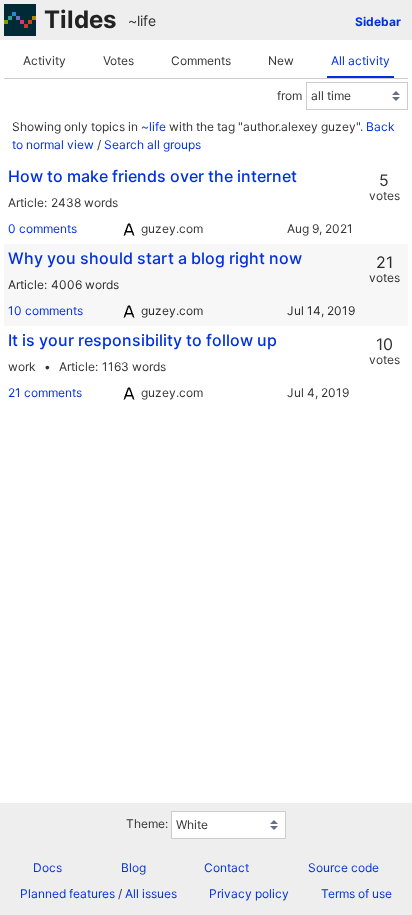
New (281, 60)
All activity (360, 60)
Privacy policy (249, 893)
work (22, 366)
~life (142, 20)
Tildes (80, 19)
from (289, 95)
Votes (118, 60)
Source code (343, 867)
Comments (201, 60)
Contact (226, 867)
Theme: (147, 823)
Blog (133, 867)
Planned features (67, 893)
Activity (44, 60)
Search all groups (152, 144)
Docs (47, 867)
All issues (151, 893)
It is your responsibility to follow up (142, 340)
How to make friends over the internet (152, 176)
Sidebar (378, 21)
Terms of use (356, 893)
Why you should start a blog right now (155, 258)
